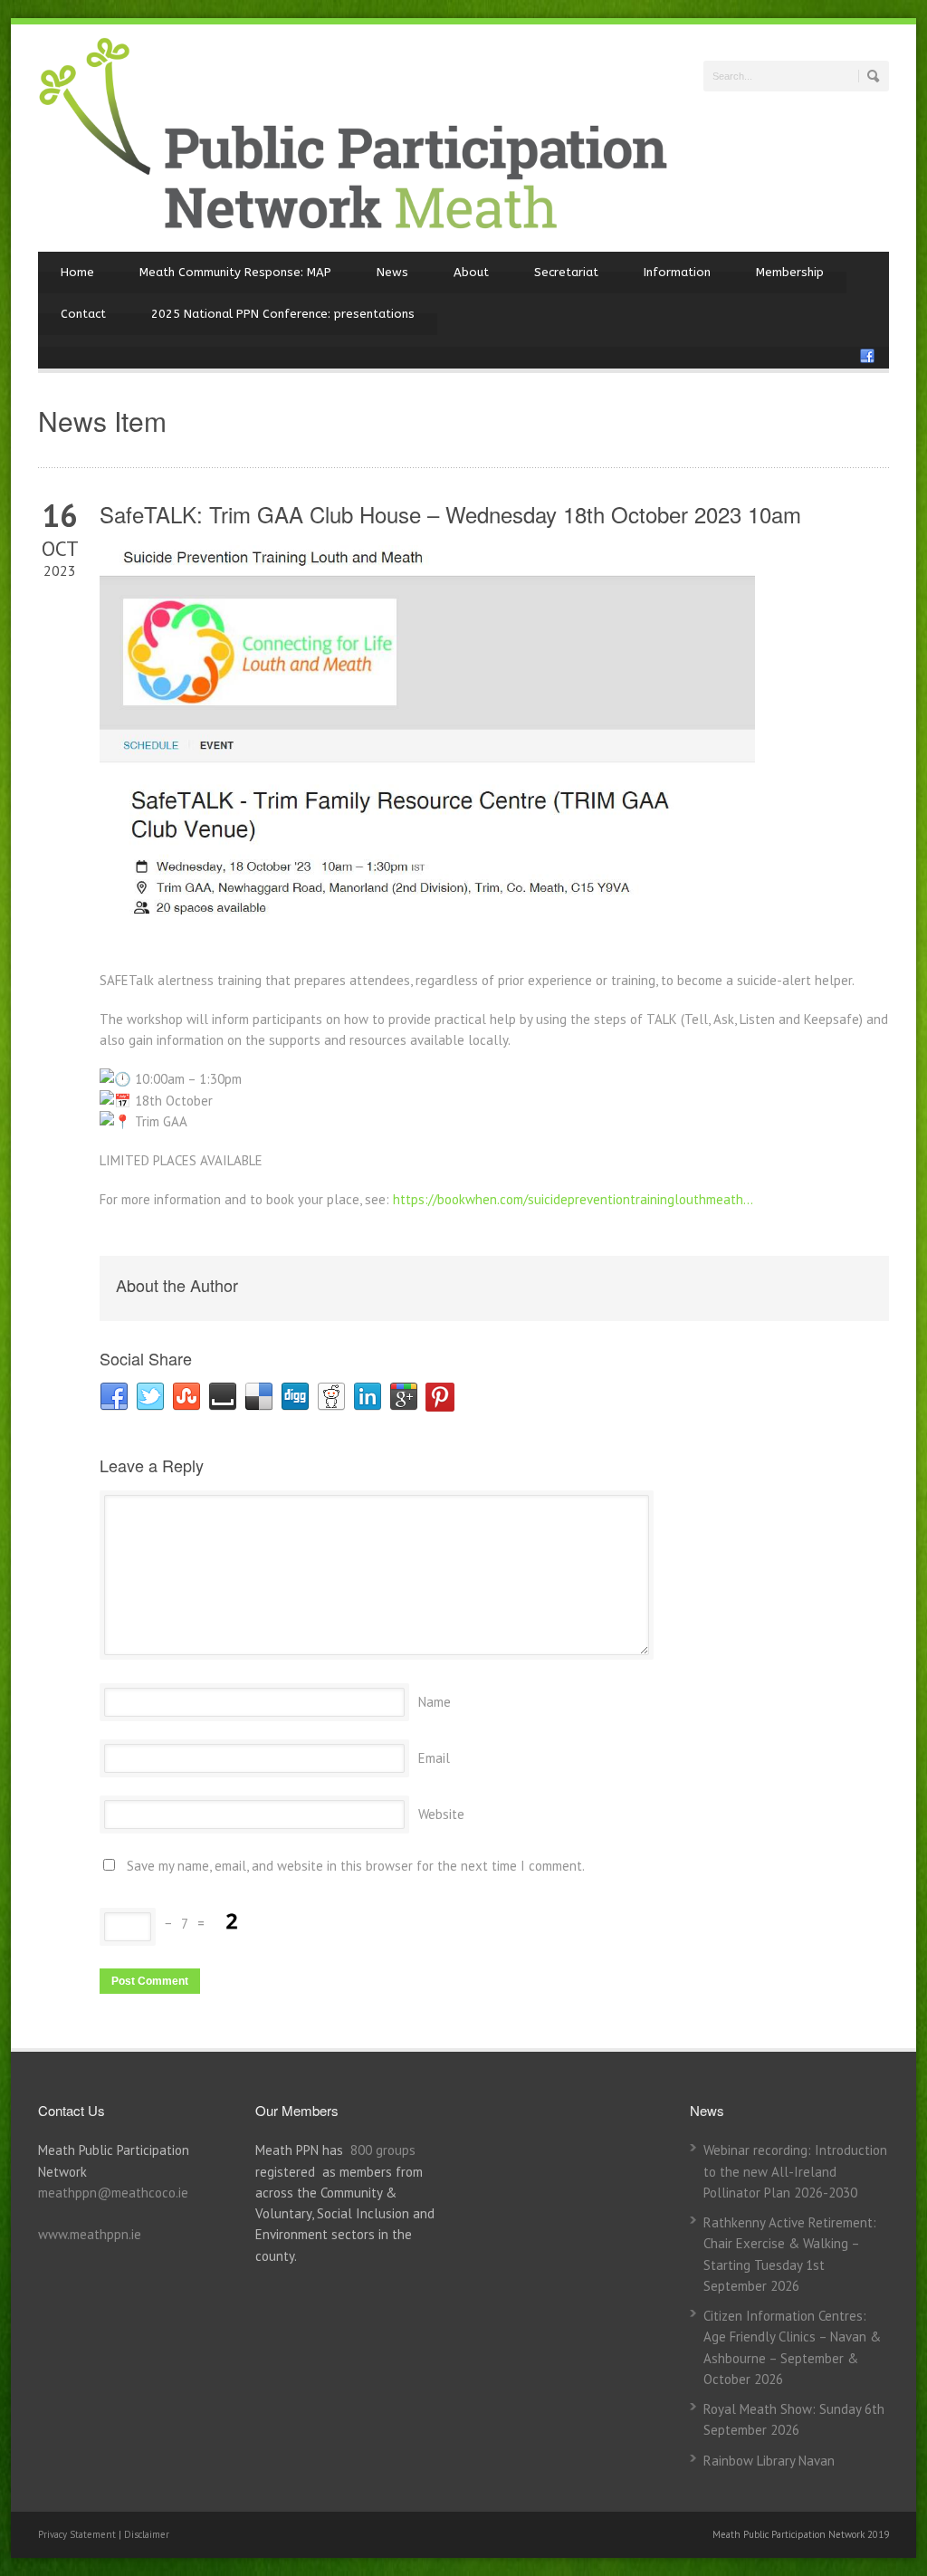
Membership (790, 272)
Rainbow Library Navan (769, 2461)
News (392, 272)
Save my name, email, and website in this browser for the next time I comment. (356, 1866)
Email (434, 1758)
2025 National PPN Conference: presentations (283, 314)
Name (435, 1702)
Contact (83, 314)
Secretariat (566, 272)
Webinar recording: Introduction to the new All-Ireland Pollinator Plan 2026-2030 (795, 2171)
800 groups (383, 2150)
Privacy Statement (78, 2534)
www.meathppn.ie (90, 2234)
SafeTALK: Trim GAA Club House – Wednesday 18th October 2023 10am (450, 514)
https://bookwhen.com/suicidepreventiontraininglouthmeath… (573, 1199)
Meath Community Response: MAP (235, 272)
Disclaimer (147, 2534)
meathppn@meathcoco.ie (113, 2193)
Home (77, 272)
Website (441, 1814)
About (471, 272)
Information (677, 272)
